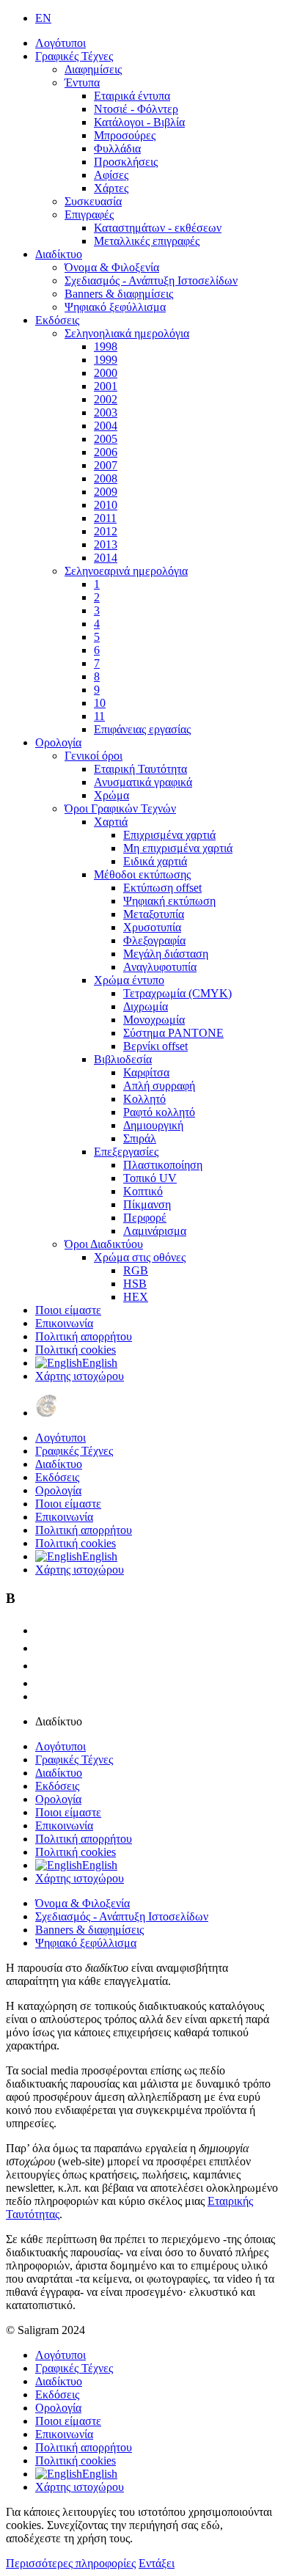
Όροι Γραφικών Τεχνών (120, 808)
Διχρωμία (146, 1006)
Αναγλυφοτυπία (160, 967)
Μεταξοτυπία (154, 914)
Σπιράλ (140, 1138)
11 (99, 716)
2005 (106, 439)
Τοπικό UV (150, 1178)
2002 (106, 399)
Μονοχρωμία (154, 1020)
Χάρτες (111, 188)
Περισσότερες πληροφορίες (71, 2563)
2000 (106, 373)
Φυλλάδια (117, 148)
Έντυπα (82, 82)
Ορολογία (58, 742)
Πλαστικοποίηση (163, 1165)
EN (43, 18)
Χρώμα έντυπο (129, 980)
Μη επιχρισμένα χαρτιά (178, 848)
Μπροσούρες (125, 135)
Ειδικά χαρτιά (155, 861)
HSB (135, 1284)
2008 (106, 478)
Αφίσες (111, 175)
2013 (106, 544)
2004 (106, 426)
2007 (106, 465)
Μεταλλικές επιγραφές (147, 241)
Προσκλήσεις (126, 162)
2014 (106, 558)
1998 (106, 346)
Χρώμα (111, 795)
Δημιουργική (153, 1125)
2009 (106, 492)
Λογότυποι (60, 43)
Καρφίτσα (146, 1072)
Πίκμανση (147, 1204)
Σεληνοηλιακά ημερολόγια (127, 333)
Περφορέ (145, 1218)
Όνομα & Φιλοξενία (112, 267)
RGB (136, 1270)
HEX (136, 1297)
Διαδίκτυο (59, 254)
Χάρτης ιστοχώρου (80, 1376)
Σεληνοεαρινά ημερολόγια (126, 571)
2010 (106, 505)
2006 (106, 452)
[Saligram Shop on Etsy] (43, 1630)
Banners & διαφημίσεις (119, 294)
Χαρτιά (111, 822)
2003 (106, 412)
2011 (105, 518)
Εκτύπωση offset (162, 888)
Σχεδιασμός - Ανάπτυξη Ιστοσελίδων (151, 280)
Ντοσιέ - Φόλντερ (136, 109)
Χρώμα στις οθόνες (140, 1257)
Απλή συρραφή (159, 1086)
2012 (106, 531)
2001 (106, 386)
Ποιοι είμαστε (68, 1310)
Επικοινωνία (64, 1323)
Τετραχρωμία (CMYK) (177, 993)
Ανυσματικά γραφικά (143, 782)
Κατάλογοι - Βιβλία (139, 122)
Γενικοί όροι (93, 756)
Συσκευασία (93, 201)
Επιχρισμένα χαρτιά (169, 835)
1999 (106, 360)
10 (100, 703)
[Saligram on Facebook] (43, 1648)
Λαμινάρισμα (155, 1231)
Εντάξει (157, 2563)
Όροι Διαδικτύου (104, 1244)
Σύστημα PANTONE (173, 1033)
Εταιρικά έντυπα (132, 96)
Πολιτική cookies (76, 1350)
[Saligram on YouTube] (43, 1666)
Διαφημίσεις (93, 69)
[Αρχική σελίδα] (46, 1413)
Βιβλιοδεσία (123, 1059)
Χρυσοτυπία (152, 927)
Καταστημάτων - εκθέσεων (158, 228)
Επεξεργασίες (126, 1152)
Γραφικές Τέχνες (74, 56)
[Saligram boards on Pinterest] (43, 1683)
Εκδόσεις (57, 320)
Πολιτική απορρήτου (84, 1336)
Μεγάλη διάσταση (166, 954)
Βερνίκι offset (155, 1046)
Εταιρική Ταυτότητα (140, 769)
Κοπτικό (143, 1191)
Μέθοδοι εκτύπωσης (142, 874)
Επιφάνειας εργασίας (142, 729)
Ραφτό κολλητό (159, 1112)
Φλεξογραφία (154, 940)
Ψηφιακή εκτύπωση (169, 901)
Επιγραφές (89, 214)
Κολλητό (144, 1099)
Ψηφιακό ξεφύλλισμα (115, 307)
